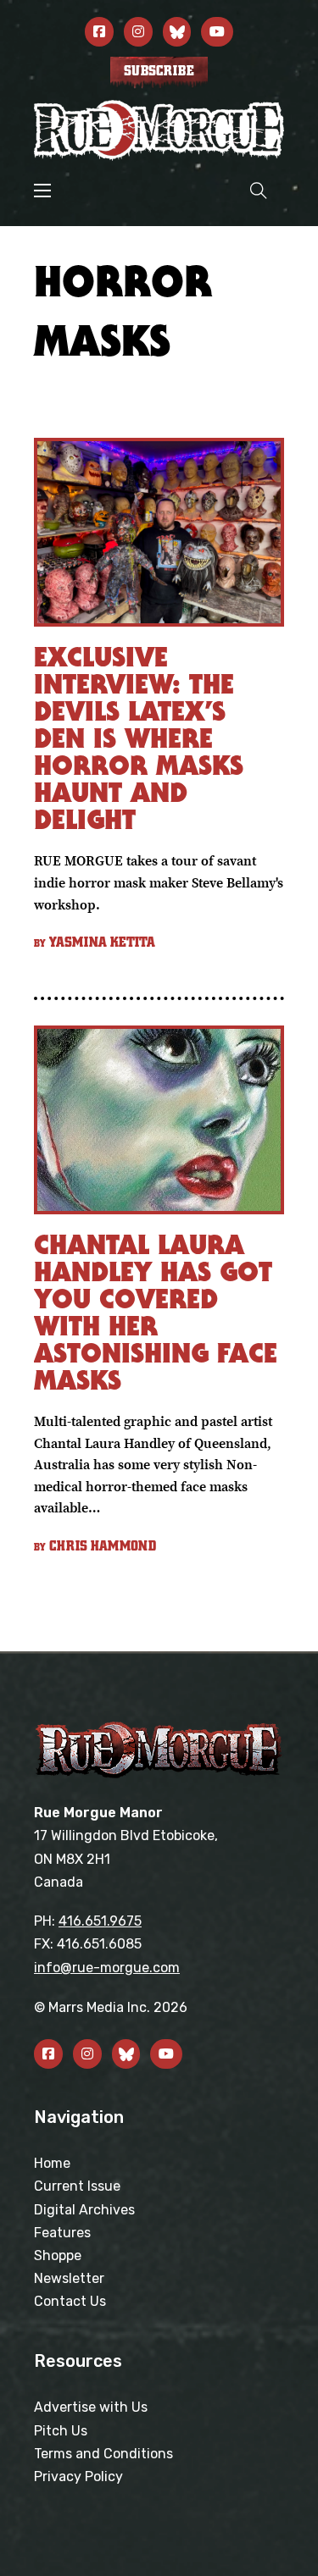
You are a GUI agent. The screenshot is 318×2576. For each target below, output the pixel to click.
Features (62, 2233)
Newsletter (69, 2278)
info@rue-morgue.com (107, 1968)
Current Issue (77, 2186)
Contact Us (70, 2301)
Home (52, 2163)
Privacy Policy (78, 2476)
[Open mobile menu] (42, 191)
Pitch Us (61, 2431)
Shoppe (58, 2255)
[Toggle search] (259, 190)
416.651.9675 (100, 1921)
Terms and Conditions (103, 2454)
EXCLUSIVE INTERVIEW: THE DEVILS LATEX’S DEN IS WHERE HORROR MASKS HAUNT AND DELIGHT (139, 738)
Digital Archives (84, 2210)
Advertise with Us (91, 2407)
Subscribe (159, 71)
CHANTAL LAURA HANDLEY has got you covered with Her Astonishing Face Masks (156, 1312)
